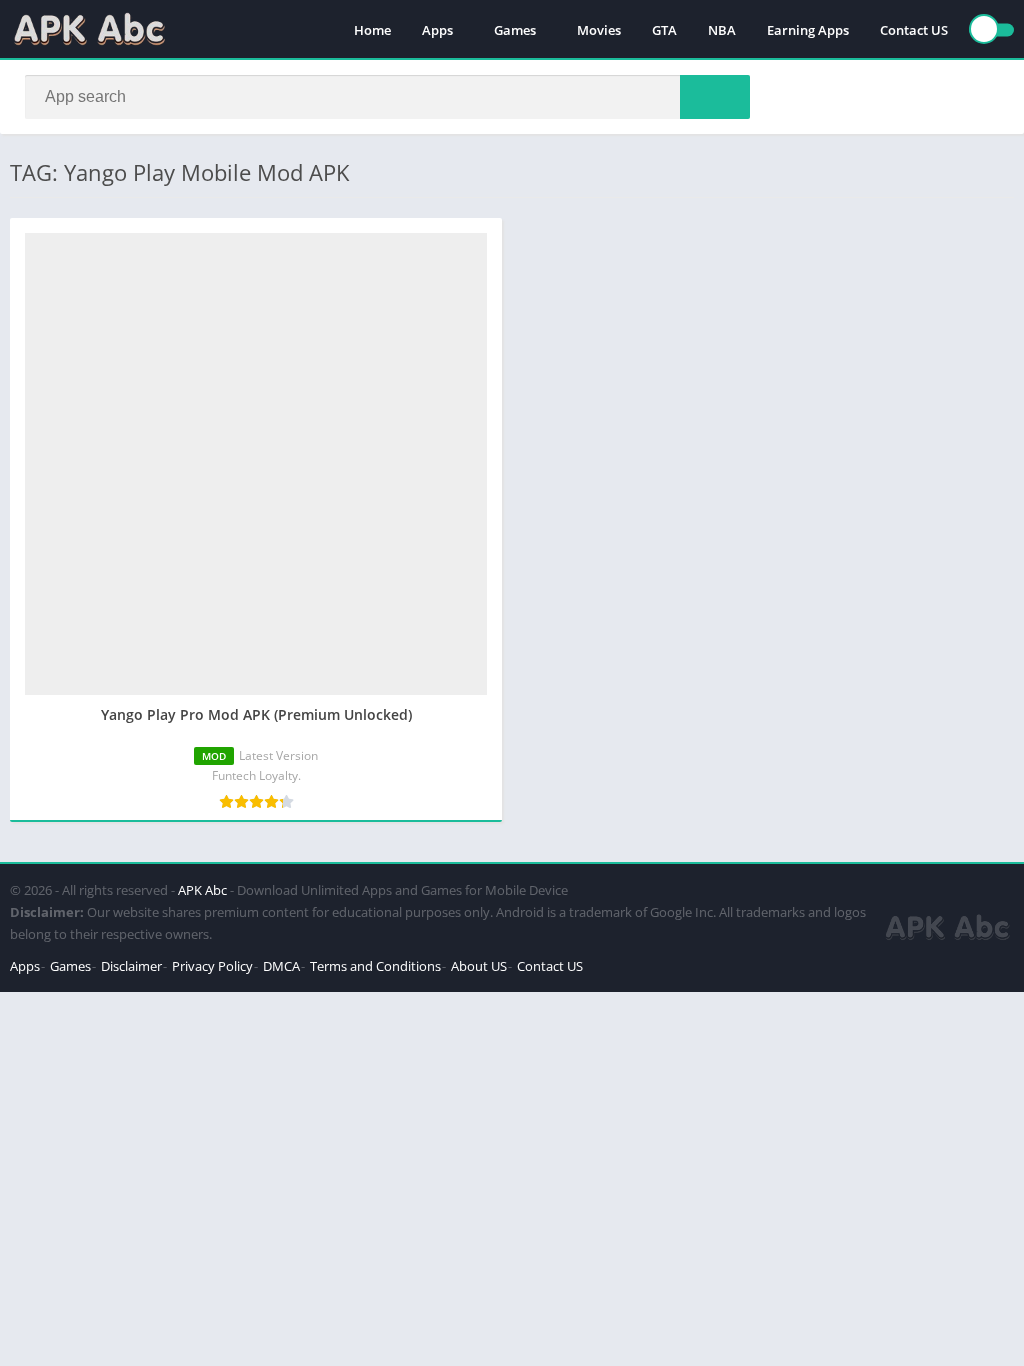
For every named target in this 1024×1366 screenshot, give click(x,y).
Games (515, 30)
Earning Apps (808, 30)
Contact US (914, 30)
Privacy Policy (212, 966)
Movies (599, 30)
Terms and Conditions (375, 966)
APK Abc (202, 890)
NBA (722, 30)
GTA (664, 30)
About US (479, 966)
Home (372, 30)
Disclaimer (131, 966)
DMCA (281, 966)
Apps (437, 30)
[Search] (715, 97)
